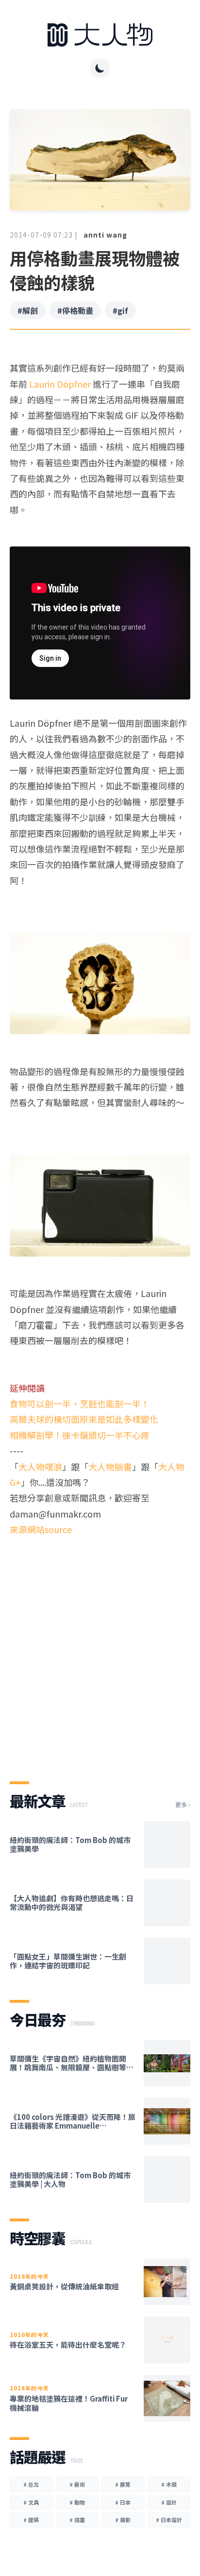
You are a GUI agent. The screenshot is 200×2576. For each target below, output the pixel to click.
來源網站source (41, 1529)
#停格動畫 (75, 310)
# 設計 (169, 2502)
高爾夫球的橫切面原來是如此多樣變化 (84, 1419)
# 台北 (31, 2484)
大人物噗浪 (40, 1467)
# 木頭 (169, 2484)
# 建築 (31, 2520)
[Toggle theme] (100, 68)
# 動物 (77, 2502)
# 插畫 (77, 2520)
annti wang (105, 235)
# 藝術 (77, 2484)
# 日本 (123, 2502)
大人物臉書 (110, 1467)
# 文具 (31, 2502)
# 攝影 (123, 2520)
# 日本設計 (169, 2520)
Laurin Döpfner (60, 384)
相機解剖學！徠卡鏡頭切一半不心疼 (80, 1435)
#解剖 (28, 310)
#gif (120, 310)
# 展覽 (123, 2484)
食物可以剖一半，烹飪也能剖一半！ (80, 1403)
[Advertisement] (100, 1650)
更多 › (183, 1805)
